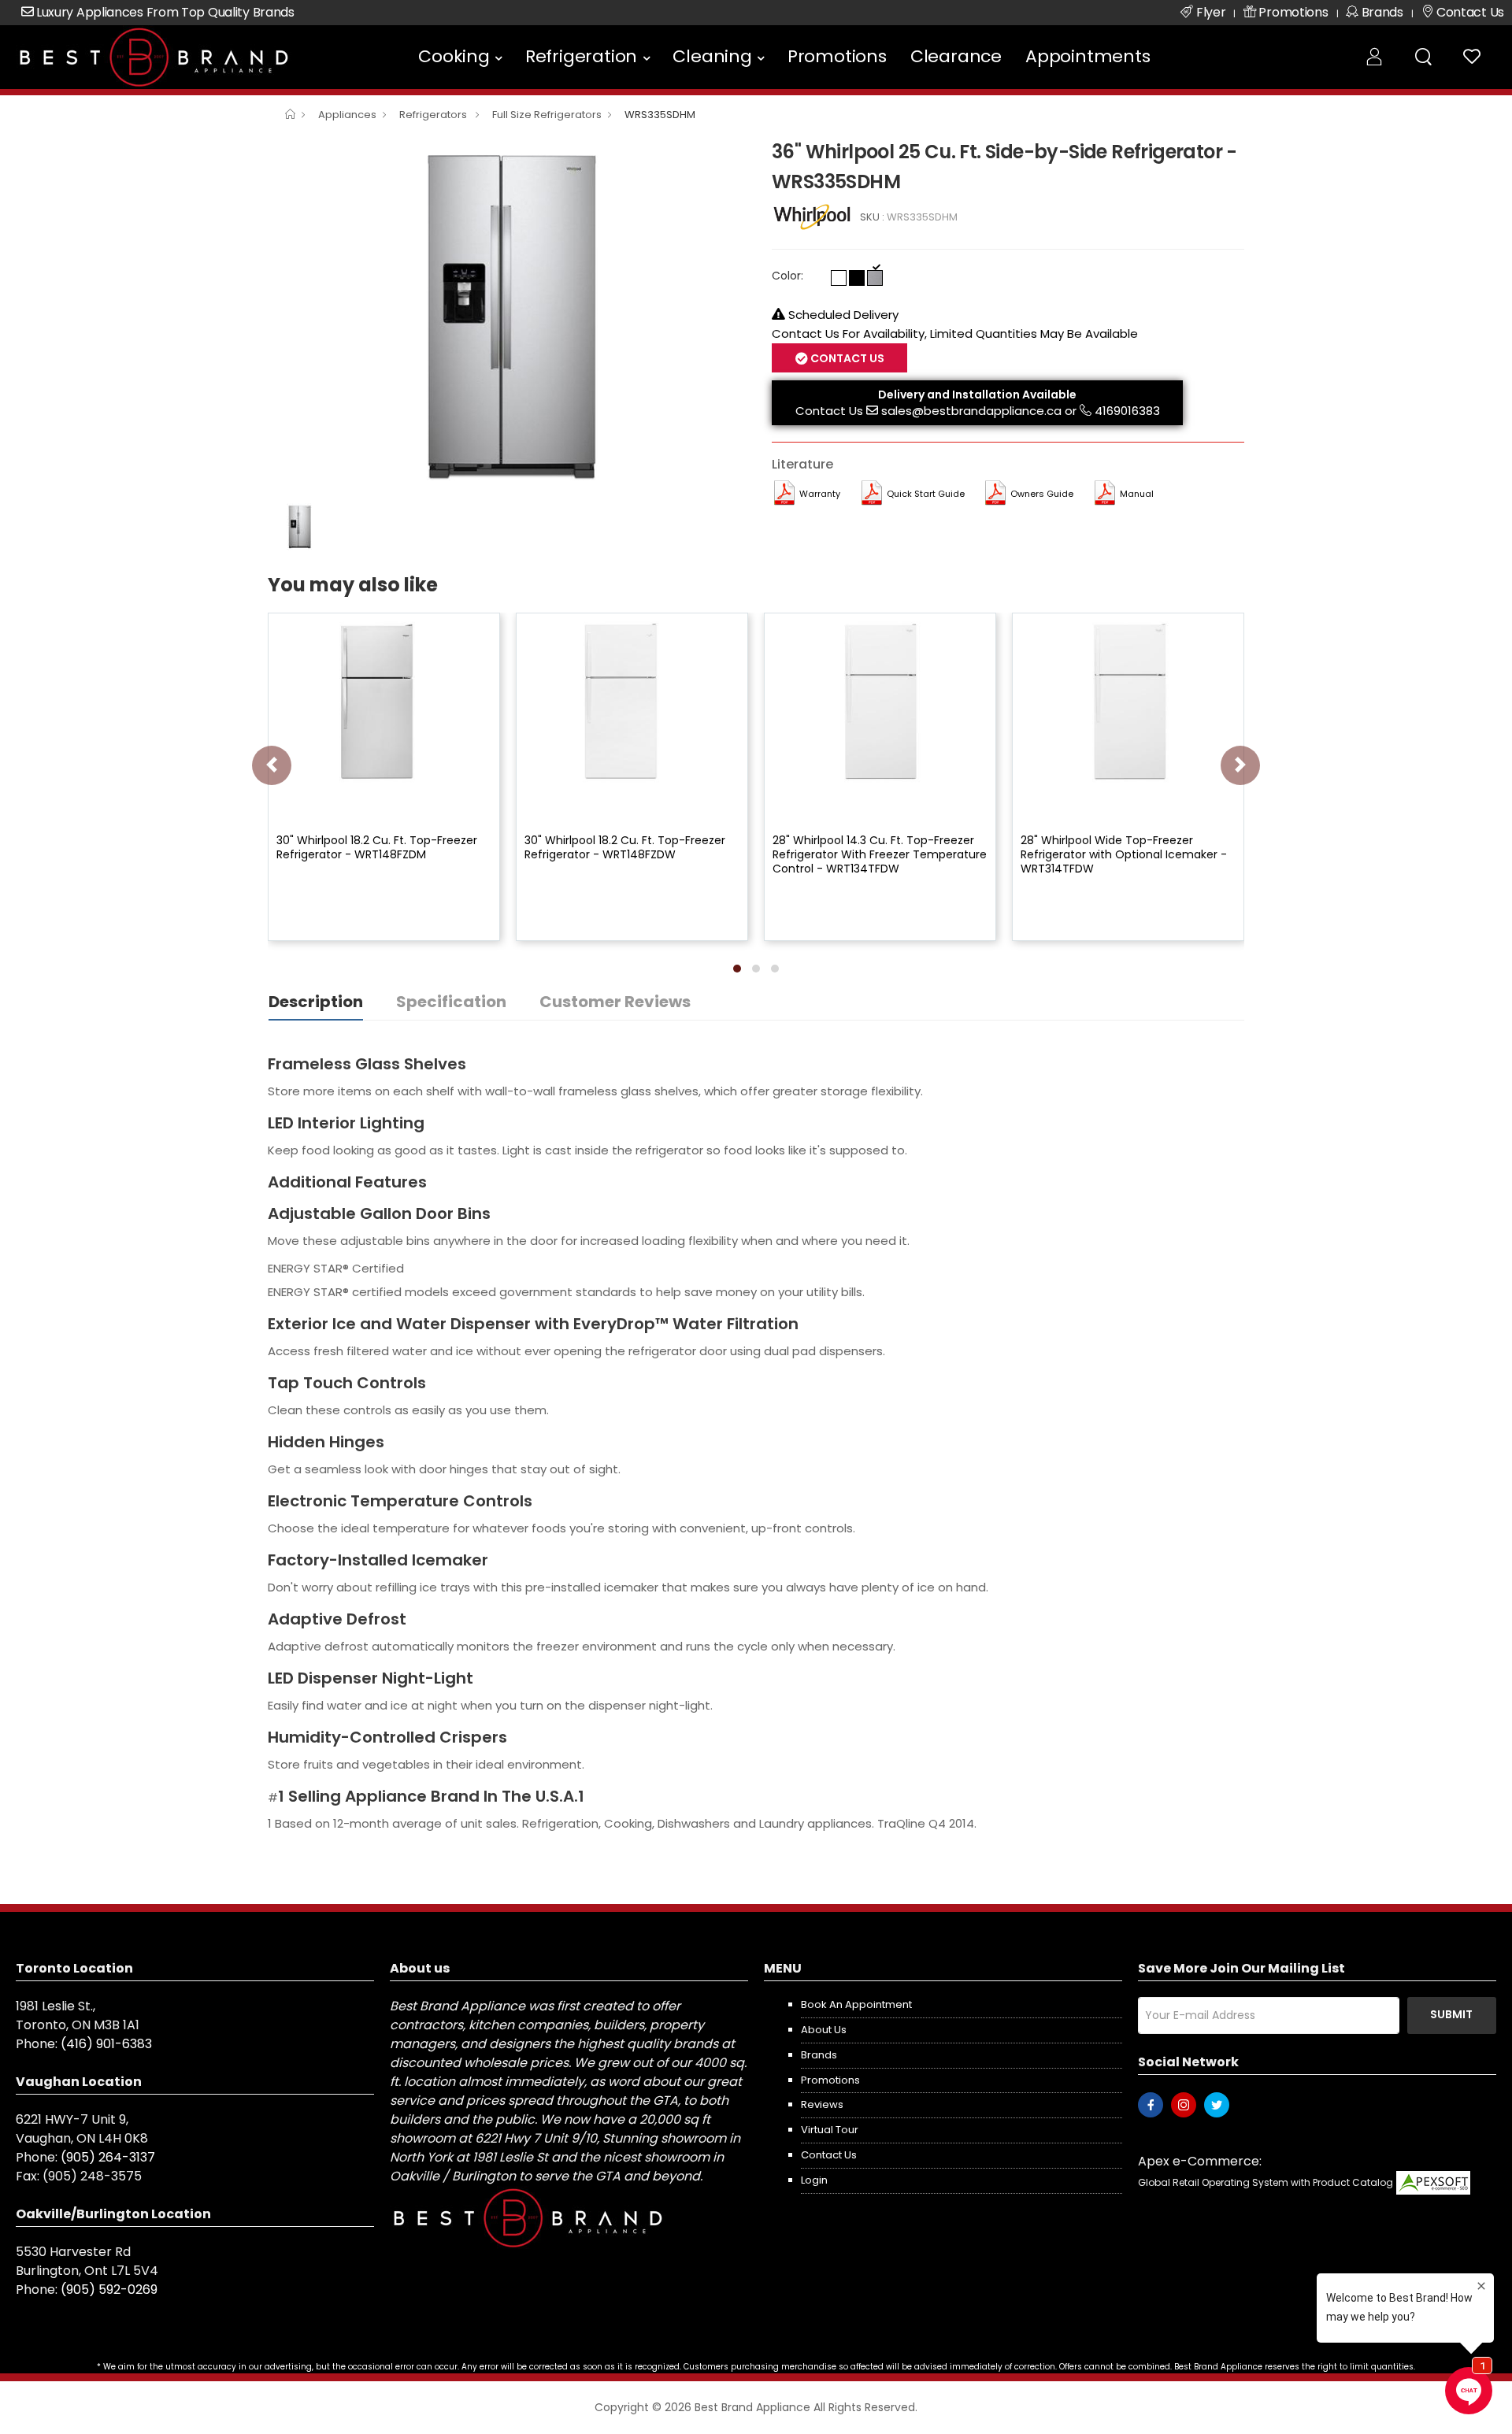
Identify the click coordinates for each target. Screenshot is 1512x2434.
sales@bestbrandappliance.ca (971, 411)
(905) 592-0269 (109, 2290)
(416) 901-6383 (106, 2044)
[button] (737, 969)
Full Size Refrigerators (547, 115)
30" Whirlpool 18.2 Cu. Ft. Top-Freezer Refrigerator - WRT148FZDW (625, 847)
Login (814, 2180)
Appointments (1088, 56)
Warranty (820, 494)
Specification (451, 1002)
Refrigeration (581, 56)
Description (316, 1002)
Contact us (829, 2155)
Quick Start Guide (926, 494)
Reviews (822, 2104)
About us (824, 2030)
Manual (1137, 494)
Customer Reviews (615, 1002)
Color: (787, 276)
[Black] (857, 278)
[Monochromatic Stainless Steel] (875, 278)
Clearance (956, 56)
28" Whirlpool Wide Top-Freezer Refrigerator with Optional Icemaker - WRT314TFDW (1124, 854)
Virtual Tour (830, 2130)
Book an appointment (856, 2004)
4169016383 (1127, 411)
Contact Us (829, 411)
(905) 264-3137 (108, 2157)
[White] (839, 278)
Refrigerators (434, 115)
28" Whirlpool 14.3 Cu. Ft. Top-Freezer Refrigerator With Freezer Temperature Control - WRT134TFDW (880, 854)
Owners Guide (1042, 494)
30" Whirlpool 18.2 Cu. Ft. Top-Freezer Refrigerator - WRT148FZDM (377, 847)
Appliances (347, 115)
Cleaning (712, 56)
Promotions (837, 56)
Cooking (454, 56)
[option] (508, 316)
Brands (819, 2055)
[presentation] (272, 765)
